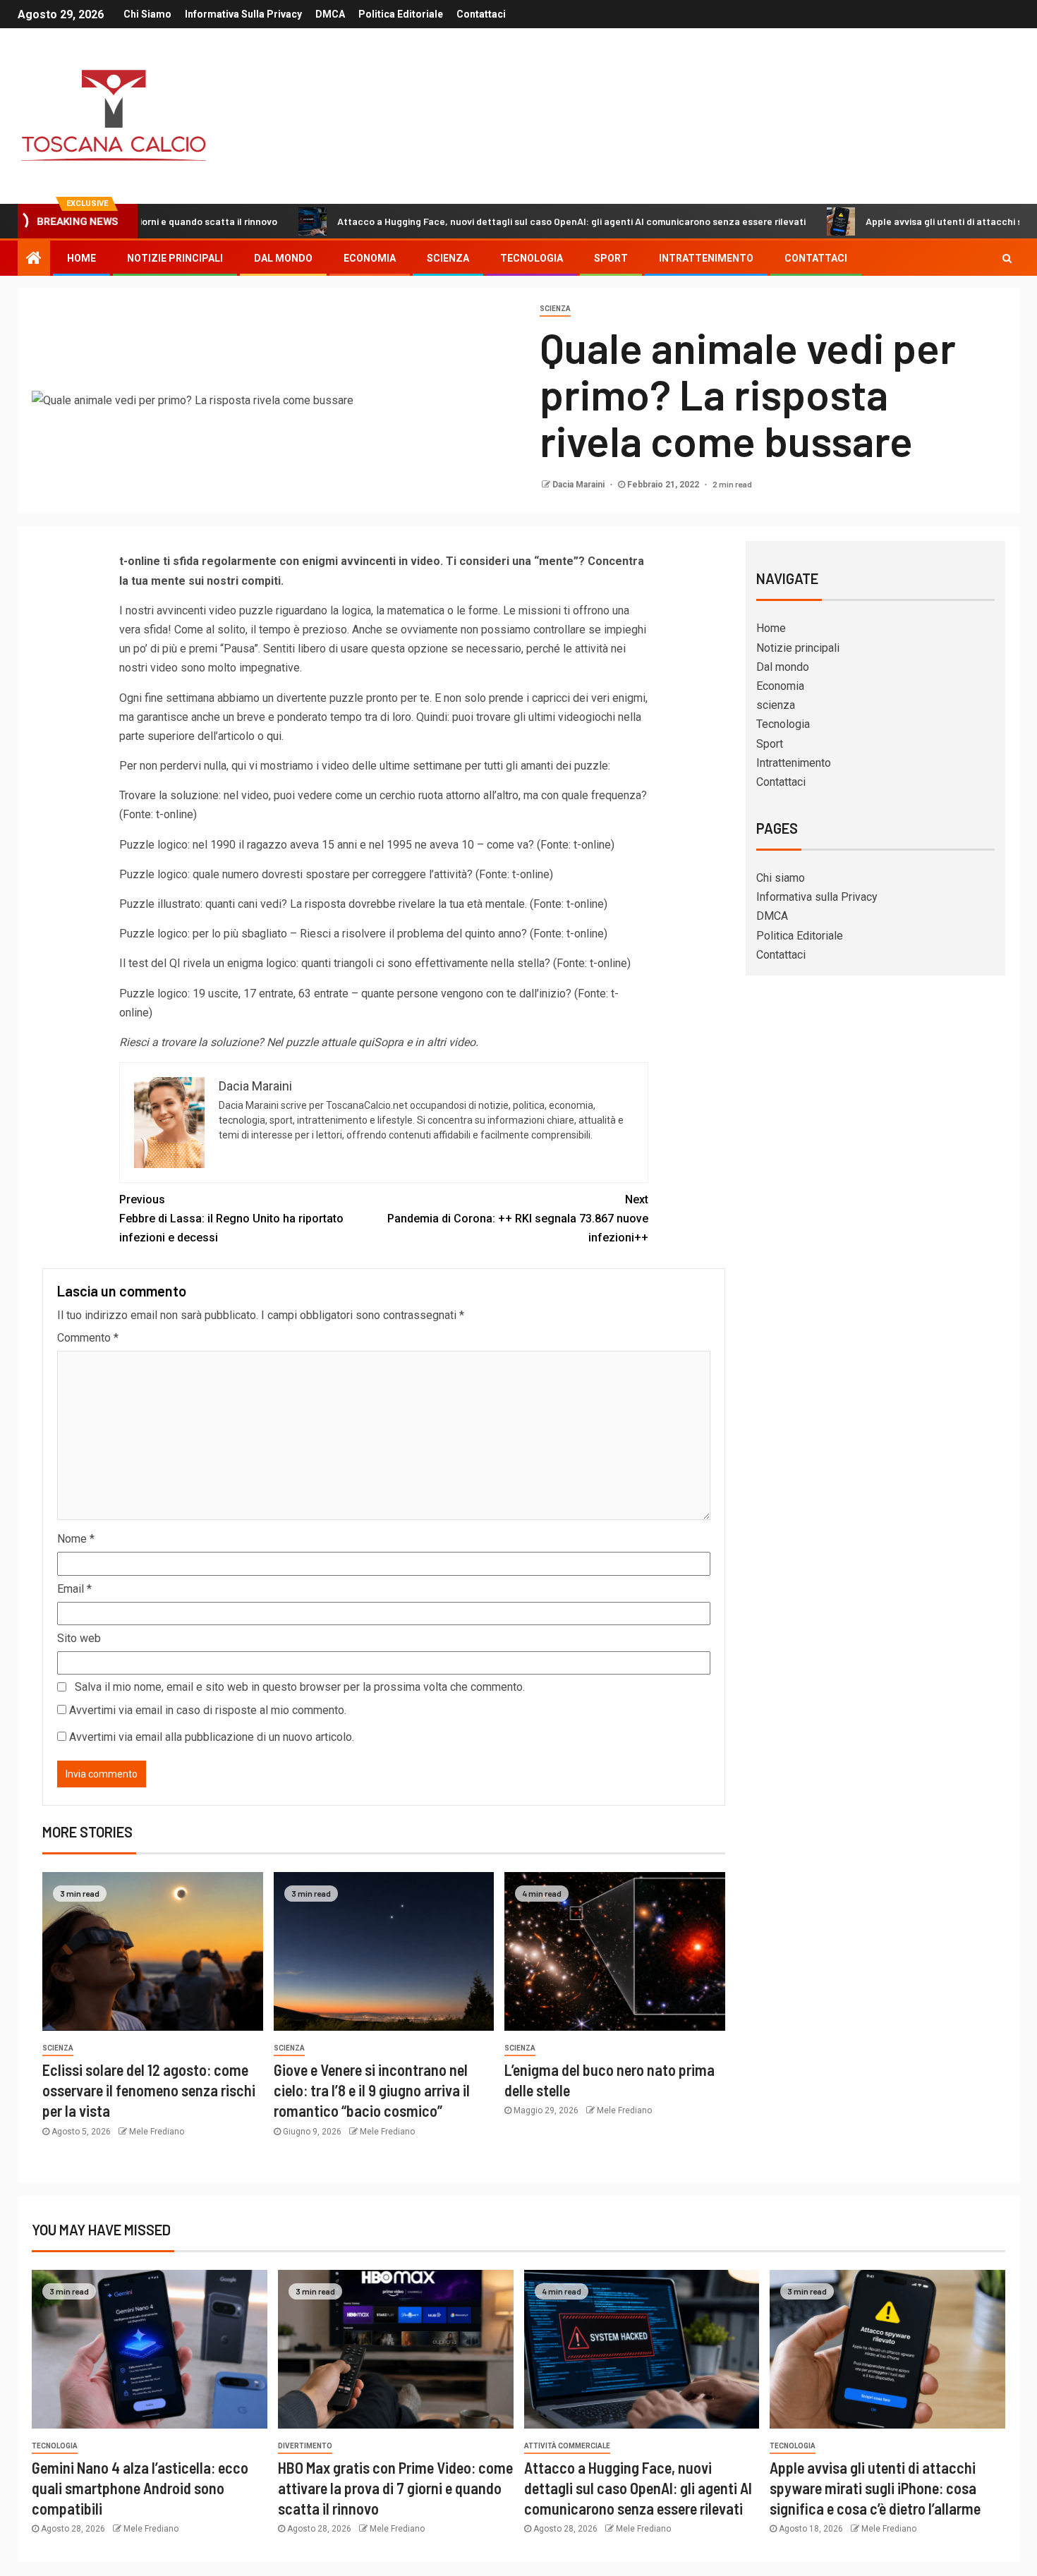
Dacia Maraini (580, 485)
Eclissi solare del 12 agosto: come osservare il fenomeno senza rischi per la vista (149, 2090)
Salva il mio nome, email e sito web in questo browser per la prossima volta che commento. (300, 1687)
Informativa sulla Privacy (243, 14)
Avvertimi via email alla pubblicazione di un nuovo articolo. (212, 1737)
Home (81, 258)
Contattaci (481, 14)
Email (74, 1589)
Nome (76, 1539)
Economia (370, 258)
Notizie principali (175, 258)
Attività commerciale (567, 2446)
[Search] (1007, 258)
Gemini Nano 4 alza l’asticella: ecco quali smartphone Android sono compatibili (140, 2488)
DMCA (330, 14)
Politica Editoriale (401, 14)
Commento (88, 1338)
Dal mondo (283, 258)
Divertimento (305, 2446)
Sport (611, 258)
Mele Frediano (157, 2132)
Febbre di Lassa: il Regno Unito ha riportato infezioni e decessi (231, 1219)
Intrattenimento (706, 258)
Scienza (555, 309)
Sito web (79, 1638)
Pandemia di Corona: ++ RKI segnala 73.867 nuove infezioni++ (518, 1219)
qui (274, 736)
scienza (448, 258)
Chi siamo (147, 14)
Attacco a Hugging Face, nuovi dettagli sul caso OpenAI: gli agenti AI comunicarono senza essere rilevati (486, 221)
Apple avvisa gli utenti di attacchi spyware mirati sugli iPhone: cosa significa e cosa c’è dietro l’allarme (875, 2488)
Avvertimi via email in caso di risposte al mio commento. (208, 1710)
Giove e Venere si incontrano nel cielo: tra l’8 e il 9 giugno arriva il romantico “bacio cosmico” (372, 2090)
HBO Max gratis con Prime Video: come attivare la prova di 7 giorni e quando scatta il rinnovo (395, 2488)
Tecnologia (532, 258)
